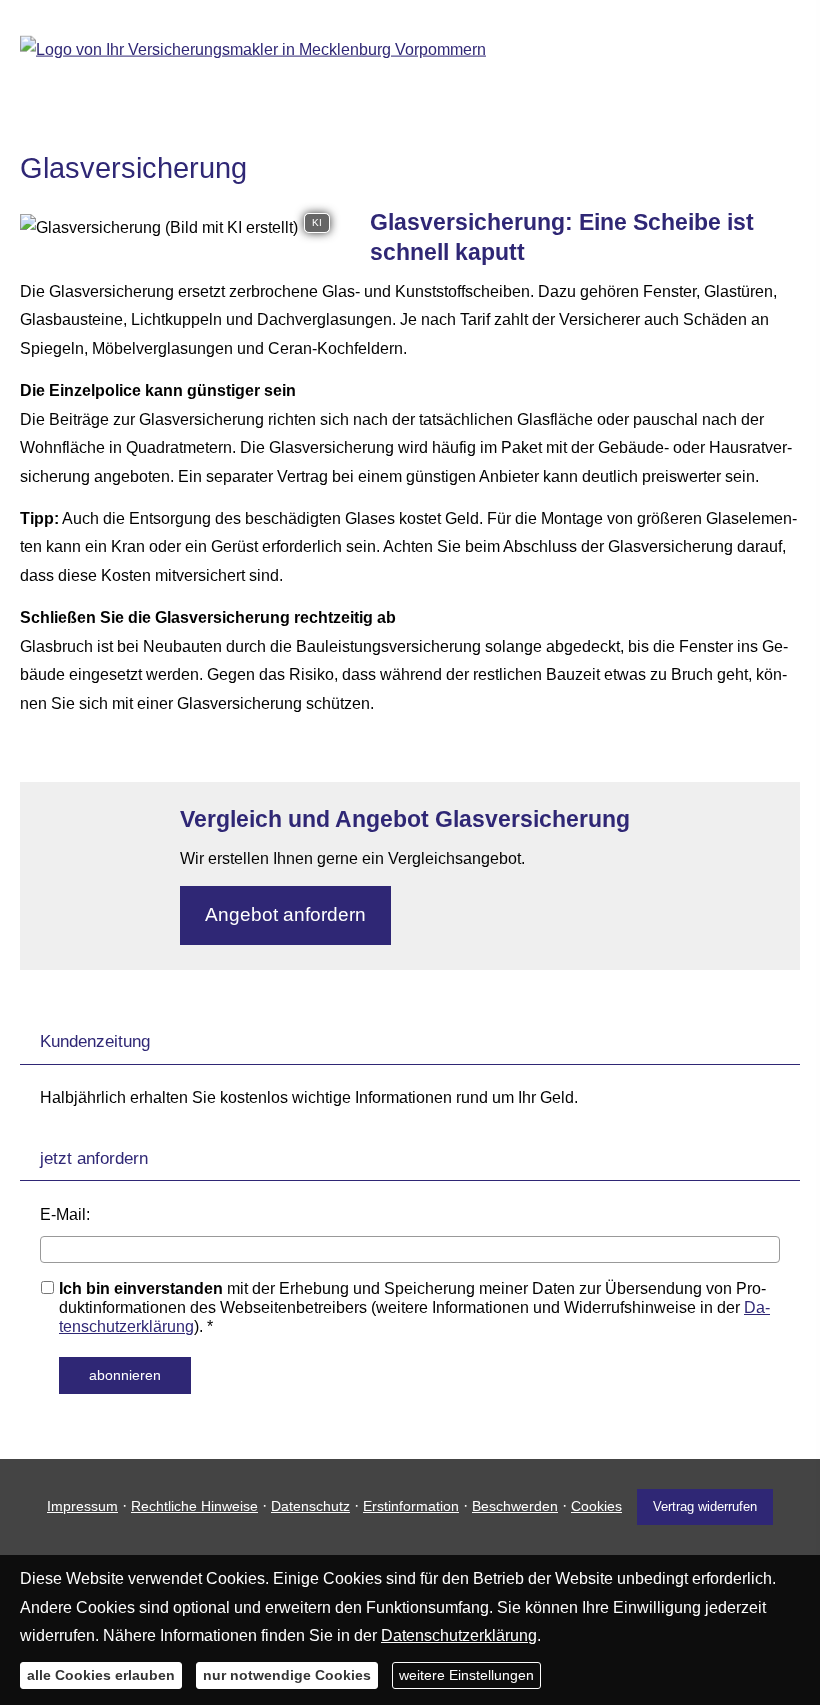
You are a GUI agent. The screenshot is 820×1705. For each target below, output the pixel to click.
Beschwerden (515, 1506)
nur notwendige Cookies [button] (287, 1675)
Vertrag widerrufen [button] (705, 1506)
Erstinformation (411, 1506)
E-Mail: (65, 1214)
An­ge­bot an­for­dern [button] (285, 914)
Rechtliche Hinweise (194, 1506)
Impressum (82, 1506)
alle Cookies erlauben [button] (101, 1675)
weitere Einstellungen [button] (466, 1675)
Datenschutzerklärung (459, 1635)
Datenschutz (310, 1506)
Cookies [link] (596, 1506)
